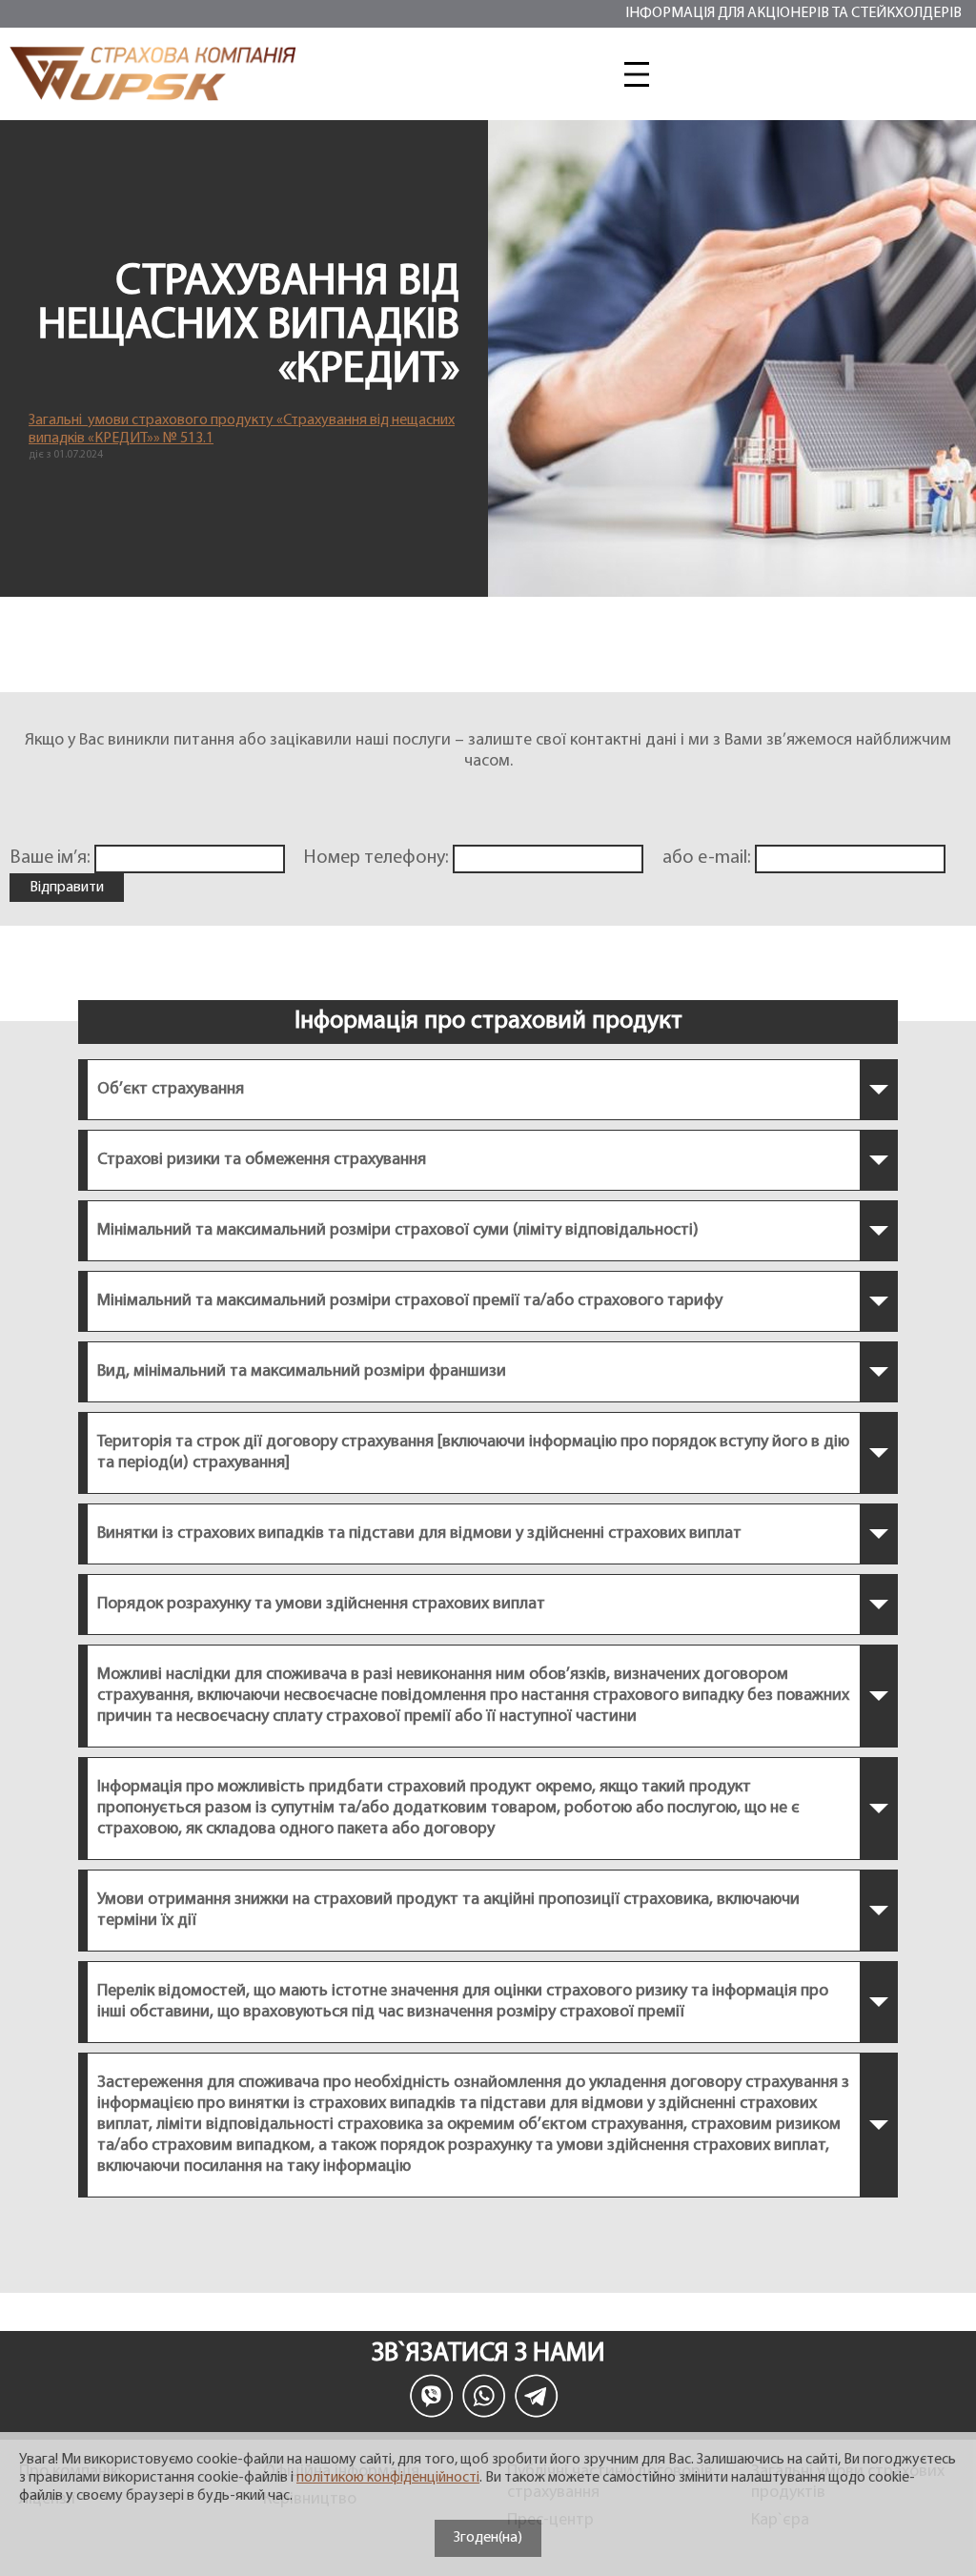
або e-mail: (709, 858)
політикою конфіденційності (388, 2478)
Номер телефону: (378, 858)
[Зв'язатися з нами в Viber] (432, 2396)
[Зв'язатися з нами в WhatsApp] (484, 2396)
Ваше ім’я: (52, 858)
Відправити (67, 888)
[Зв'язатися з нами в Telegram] (537, 2396)
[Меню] (637, 74)
